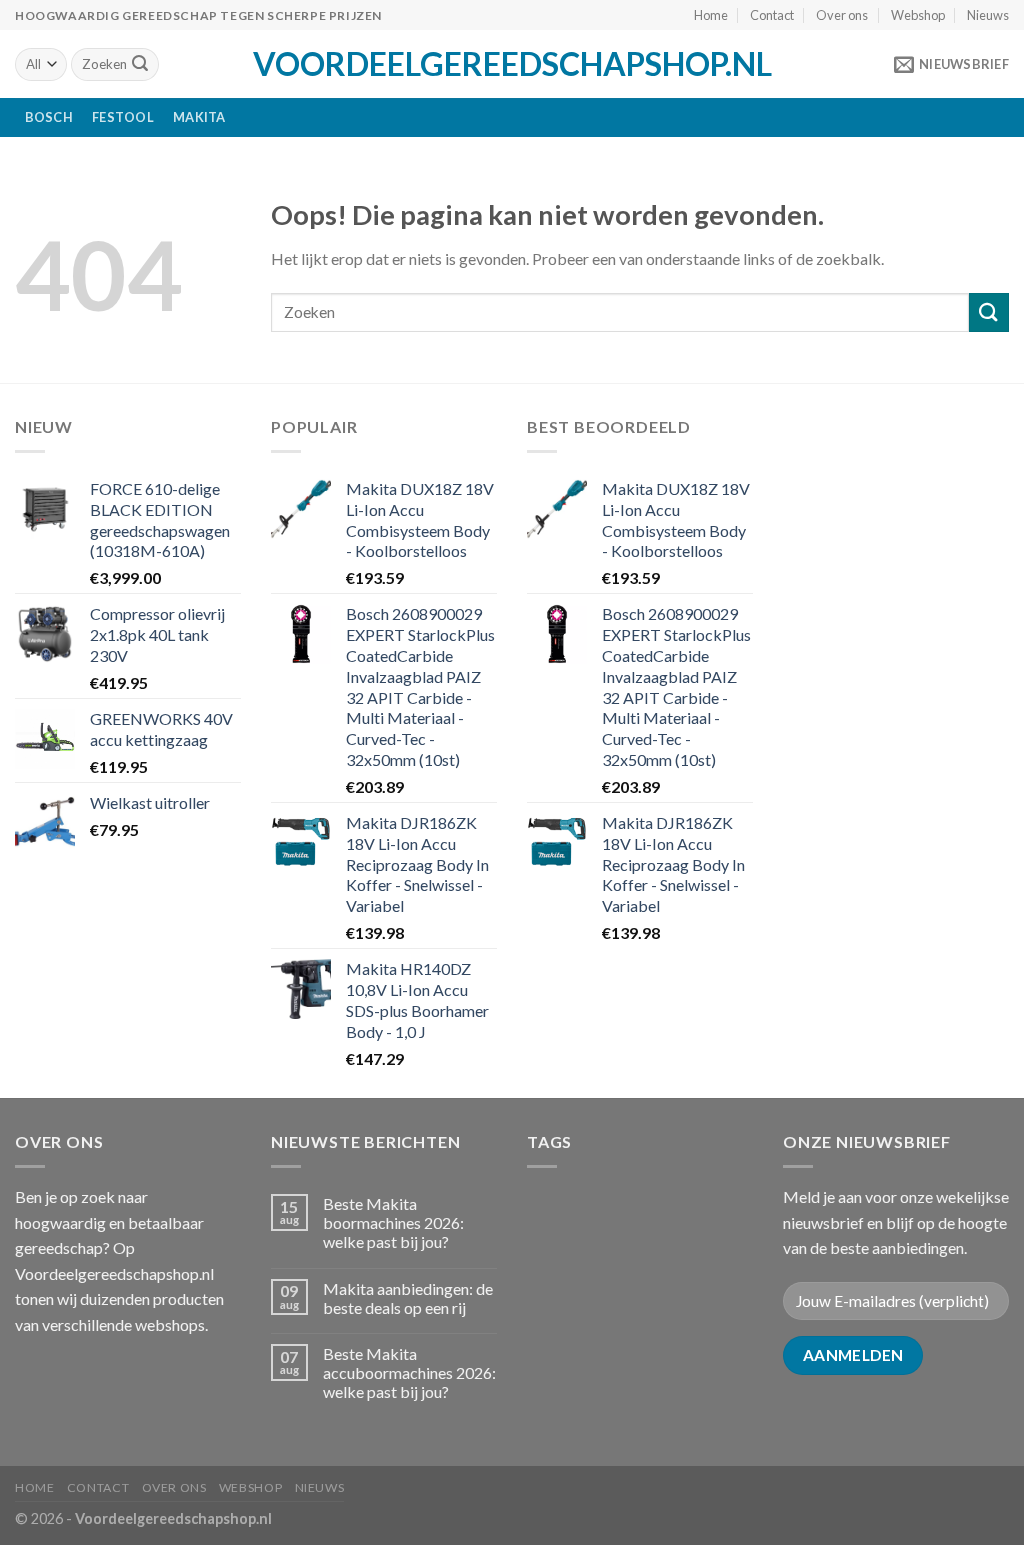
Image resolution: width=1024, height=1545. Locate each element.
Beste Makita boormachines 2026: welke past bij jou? (393, 1222)
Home (711, 15)
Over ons (842, 15)
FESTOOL (123, 117)
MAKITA (199, 117)
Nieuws (988, 15)
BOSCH (49, 117)
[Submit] (140, 65)
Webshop (918, 15)
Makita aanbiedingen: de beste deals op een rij (408, 1298)
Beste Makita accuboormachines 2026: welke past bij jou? (409, 1372)
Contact (772, 15)
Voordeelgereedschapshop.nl (512, 64)
